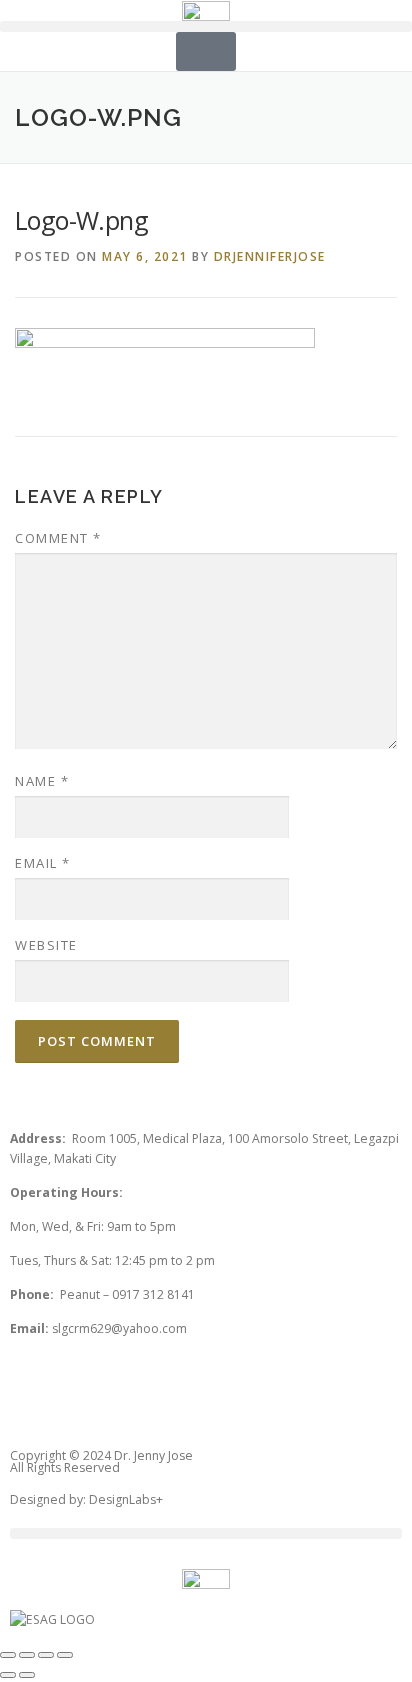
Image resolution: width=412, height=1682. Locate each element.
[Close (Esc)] (8, 1655)
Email (43, 863)
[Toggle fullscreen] (46, 1655)
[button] (206, 26)
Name (42, 781)
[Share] (27, 1655)
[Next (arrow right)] (27, 1675)
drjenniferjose (270, 256)
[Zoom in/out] (65, 1655)
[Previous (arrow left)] (8, 1675)
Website (46, 945)
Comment (58, 538)
